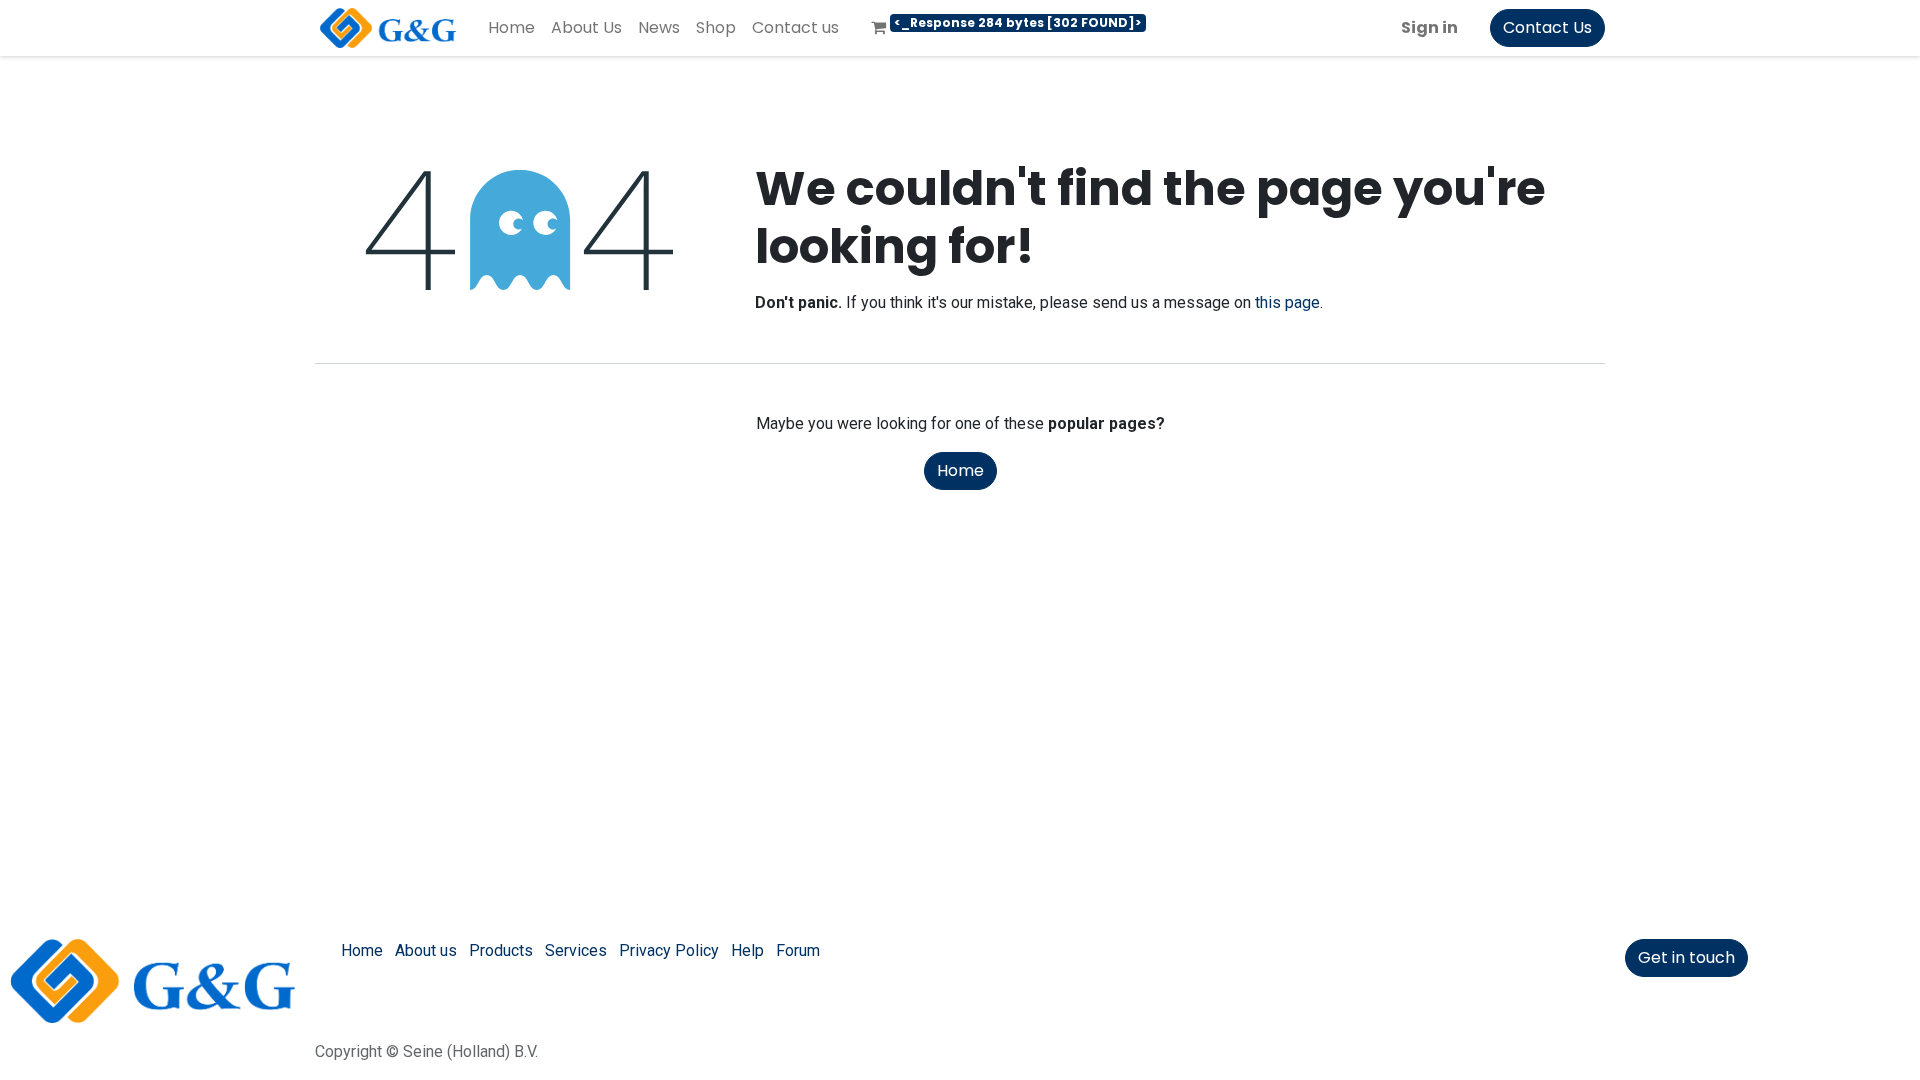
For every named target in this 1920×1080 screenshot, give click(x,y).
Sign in (1429, 27)
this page (1287, 302)
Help (747, 950)
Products (501, 950)
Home (960, 470)
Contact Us (1547, 27)
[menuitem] (511, 28)
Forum (798, 950)
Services (576, 950)
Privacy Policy (669, 950)
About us (426, 950)
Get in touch (1686, 957)
